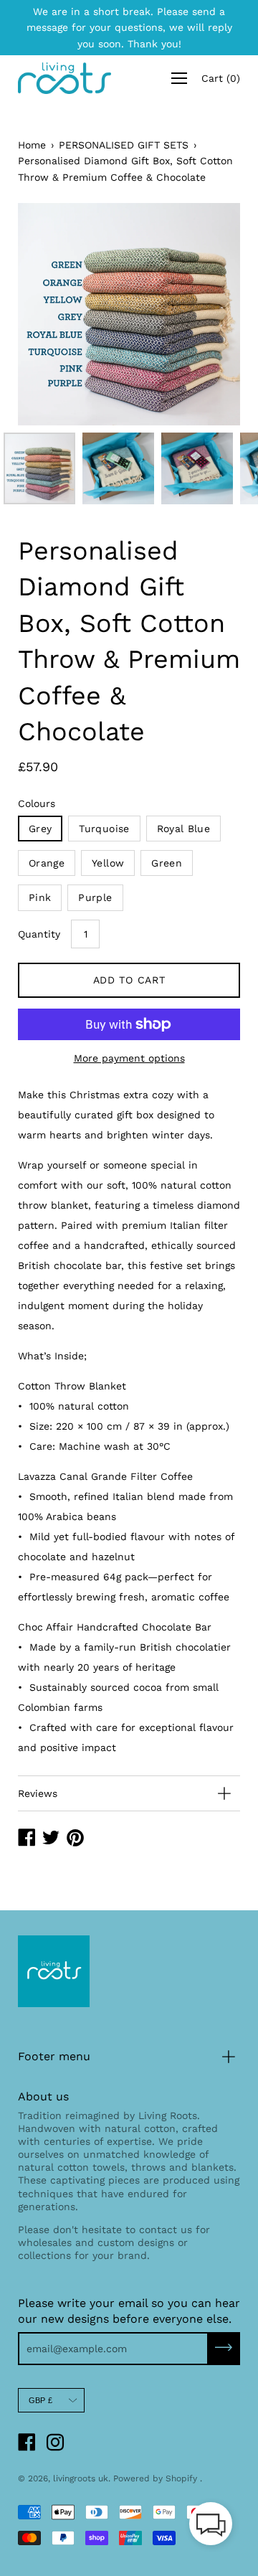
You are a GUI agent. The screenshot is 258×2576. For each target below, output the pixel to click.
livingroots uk (81, 2478)
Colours (37, 803)
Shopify (181, 2478)
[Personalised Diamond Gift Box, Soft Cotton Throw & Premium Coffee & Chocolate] (39, 468)
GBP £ (40, 2400)
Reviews (38, 1793)
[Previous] (54, 314)
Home (32, 145)
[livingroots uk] (64, 78)
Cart (221, 78)
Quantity (39, 934)
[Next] (204, 314)
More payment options (129, 1058)
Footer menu (54, 2056)
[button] (211, 2527)
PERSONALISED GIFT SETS (124, 145)
